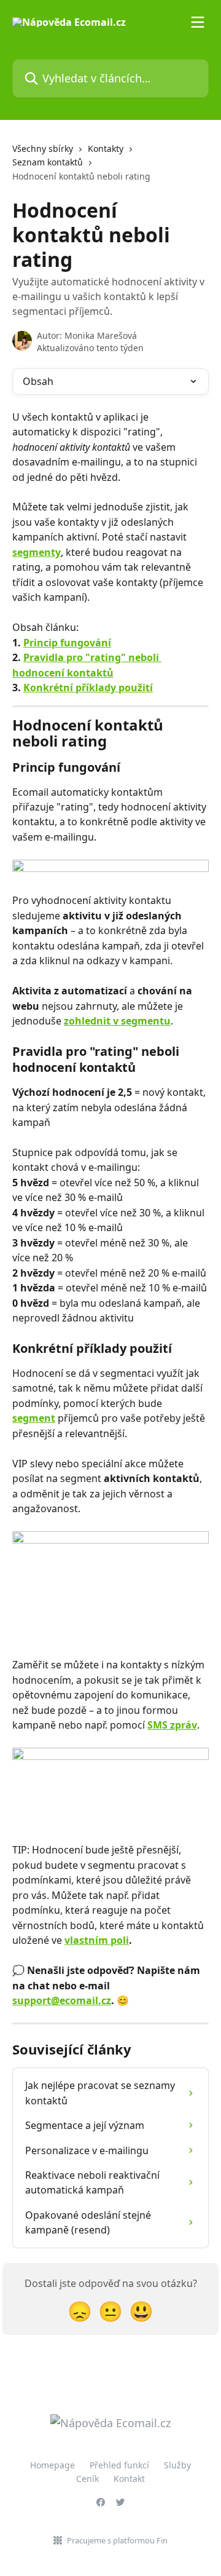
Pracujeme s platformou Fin (117, 2540)
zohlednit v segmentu (117, 1021)
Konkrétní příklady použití (88, 688)
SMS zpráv (172, 1725)
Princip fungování (67, 643)
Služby (177, 2465)
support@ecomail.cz (62, 2000)
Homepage (52, 2465)
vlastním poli (97, 1940)
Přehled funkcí (119, 2465)
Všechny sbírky (43, 149)
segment (34, 1418)
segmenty (37, 552)
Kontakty (106, 149)
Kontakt (129, 2479)
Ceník (87, 2479)
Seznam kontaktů (48, 162)
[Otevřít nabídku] (198, 22)
